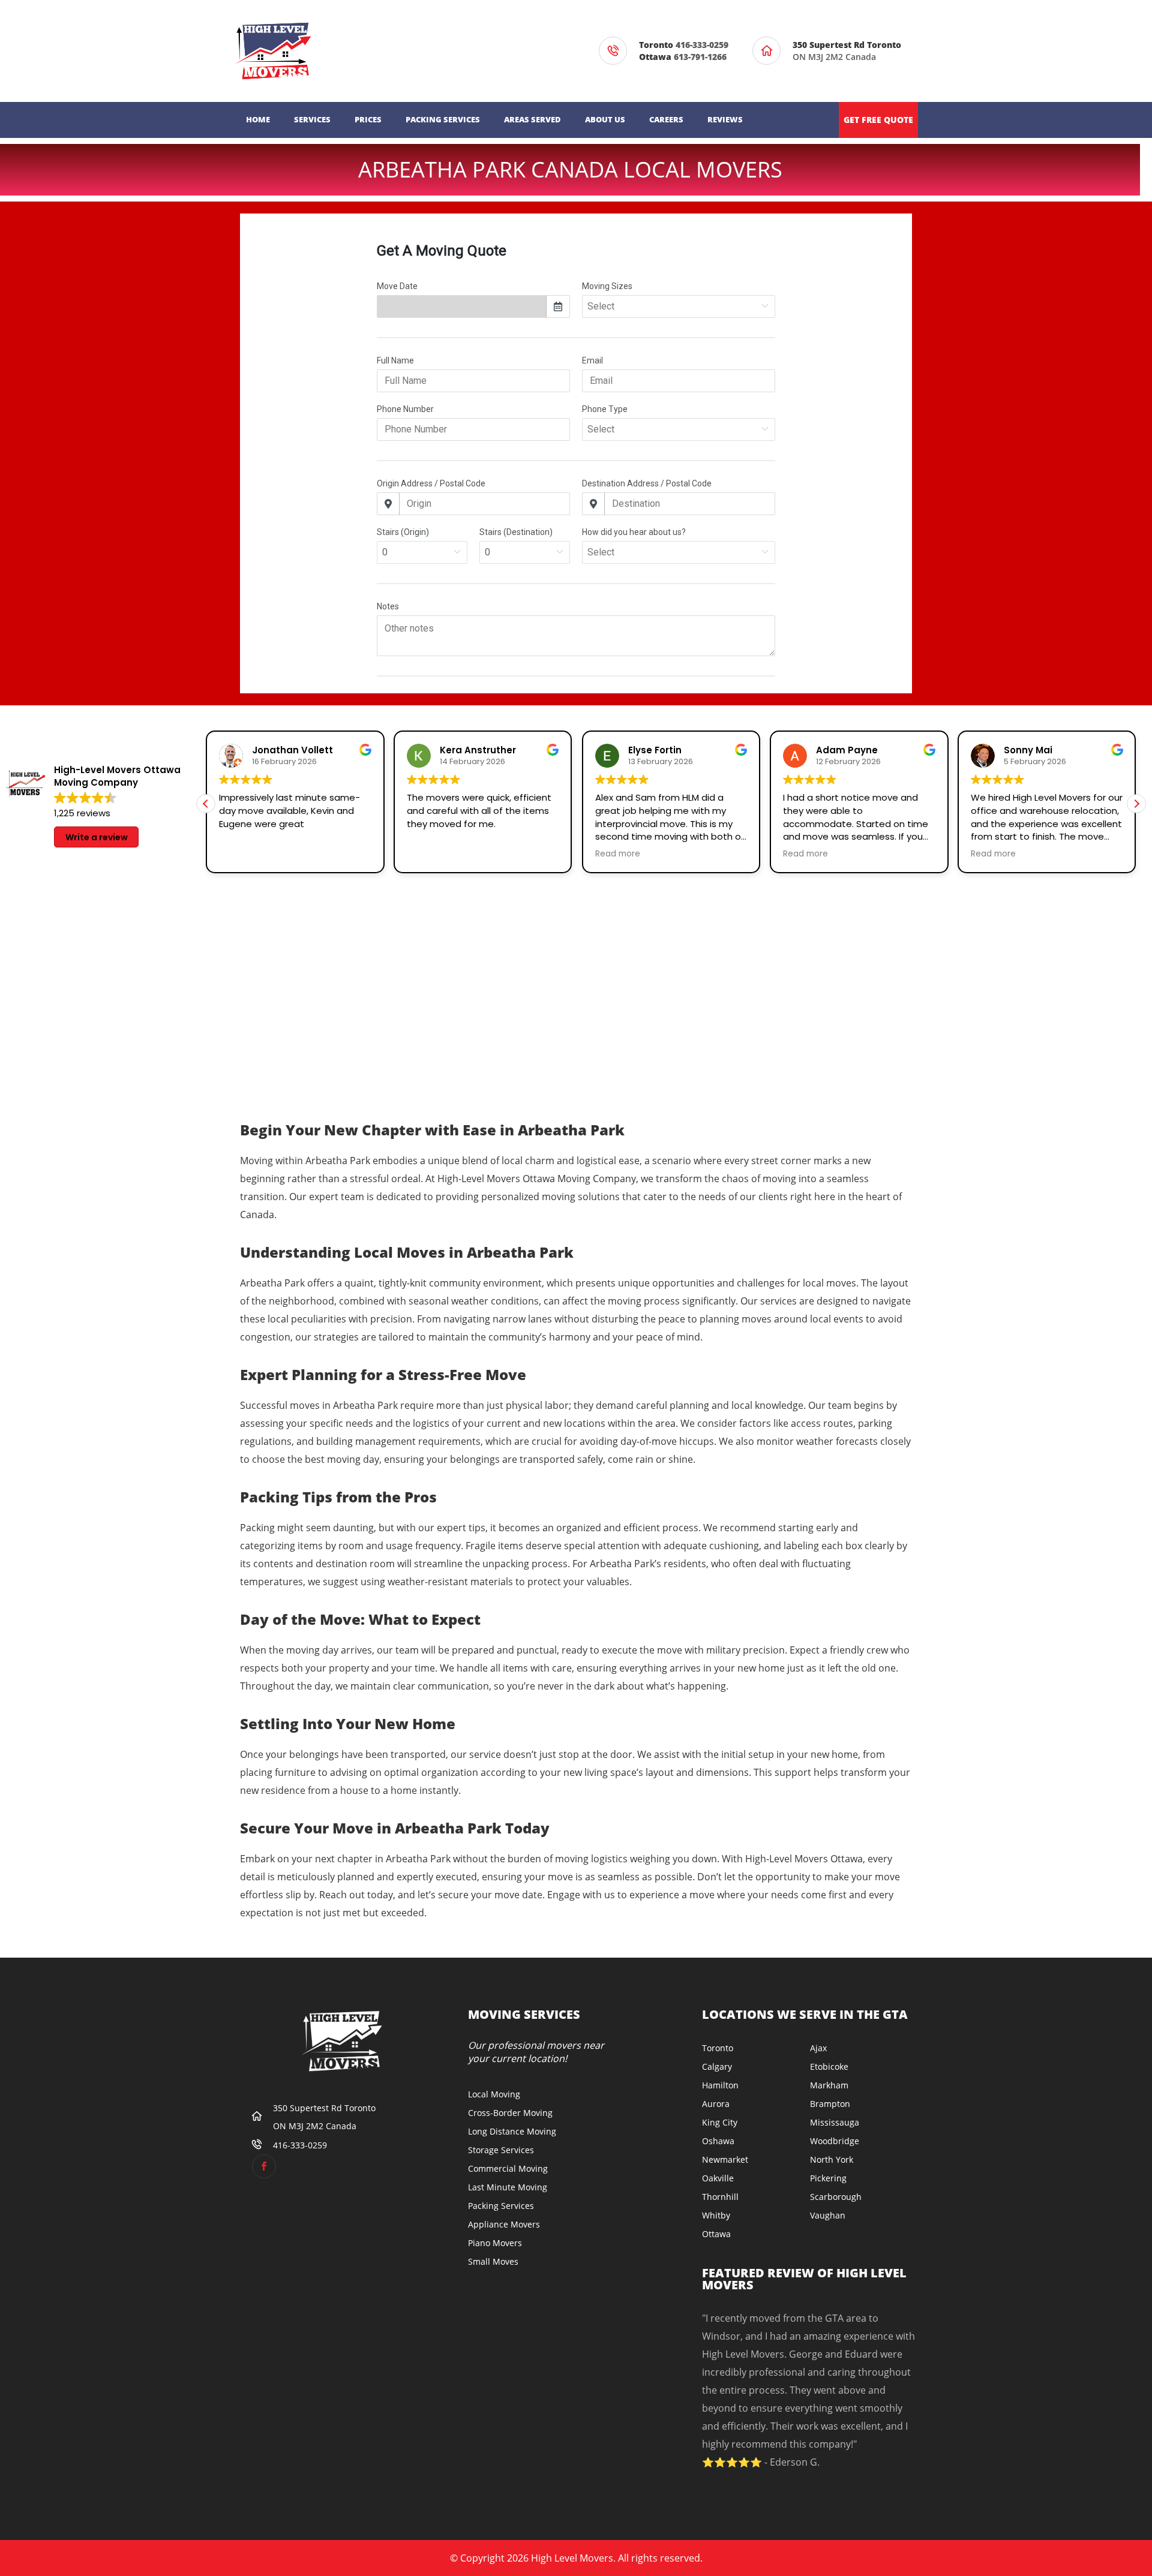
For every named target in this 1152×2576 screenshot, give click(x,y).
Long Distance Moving (512, 2131)
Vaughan (828, 2215)
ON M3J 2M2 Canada (849, 51)
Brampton (830, 2104)
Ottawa (716, 2234)
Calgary (717, 2066)
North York (832, 2159)
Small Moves (493, 2261)
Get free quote (878, 120)
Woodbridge (835, 2141)
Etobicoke (829, 2066)
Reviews (725, 119)
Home (258, 119)
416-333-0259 (702, 45)
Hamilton (720, 2085)
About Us (605, 119)
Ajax (818, 2048)
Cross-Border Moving (510, 2113)
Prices (368, 119)
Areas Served (532, 119)
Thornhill (720, 2197)
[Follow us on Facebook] (264, 2166)
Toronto (718, 2048)
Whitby (716, 2215)
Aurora (716, 2104)
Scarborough (836, 2197)
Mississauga (835, 2122)
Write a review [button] (97, 837)
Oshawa (718, 2141)
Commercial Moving (508, 2168)
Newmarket (725, 2159)
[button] (1136, 804)
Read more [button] (618, 854)
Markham (829, 2085)
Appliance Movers (504, 2224)
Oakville (718, 2178)
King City (720, 2122)
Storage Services (501, 2150)
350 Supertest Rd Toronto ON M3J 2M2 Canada (327, 2117)
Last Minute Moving (508, 2187)
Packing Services (443, 119)
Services (312, 119)
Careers (666, 119)
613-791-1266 (700, 57)
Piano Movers (495, 2243)
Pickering (828, 2178)
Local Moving (494, 2094)
